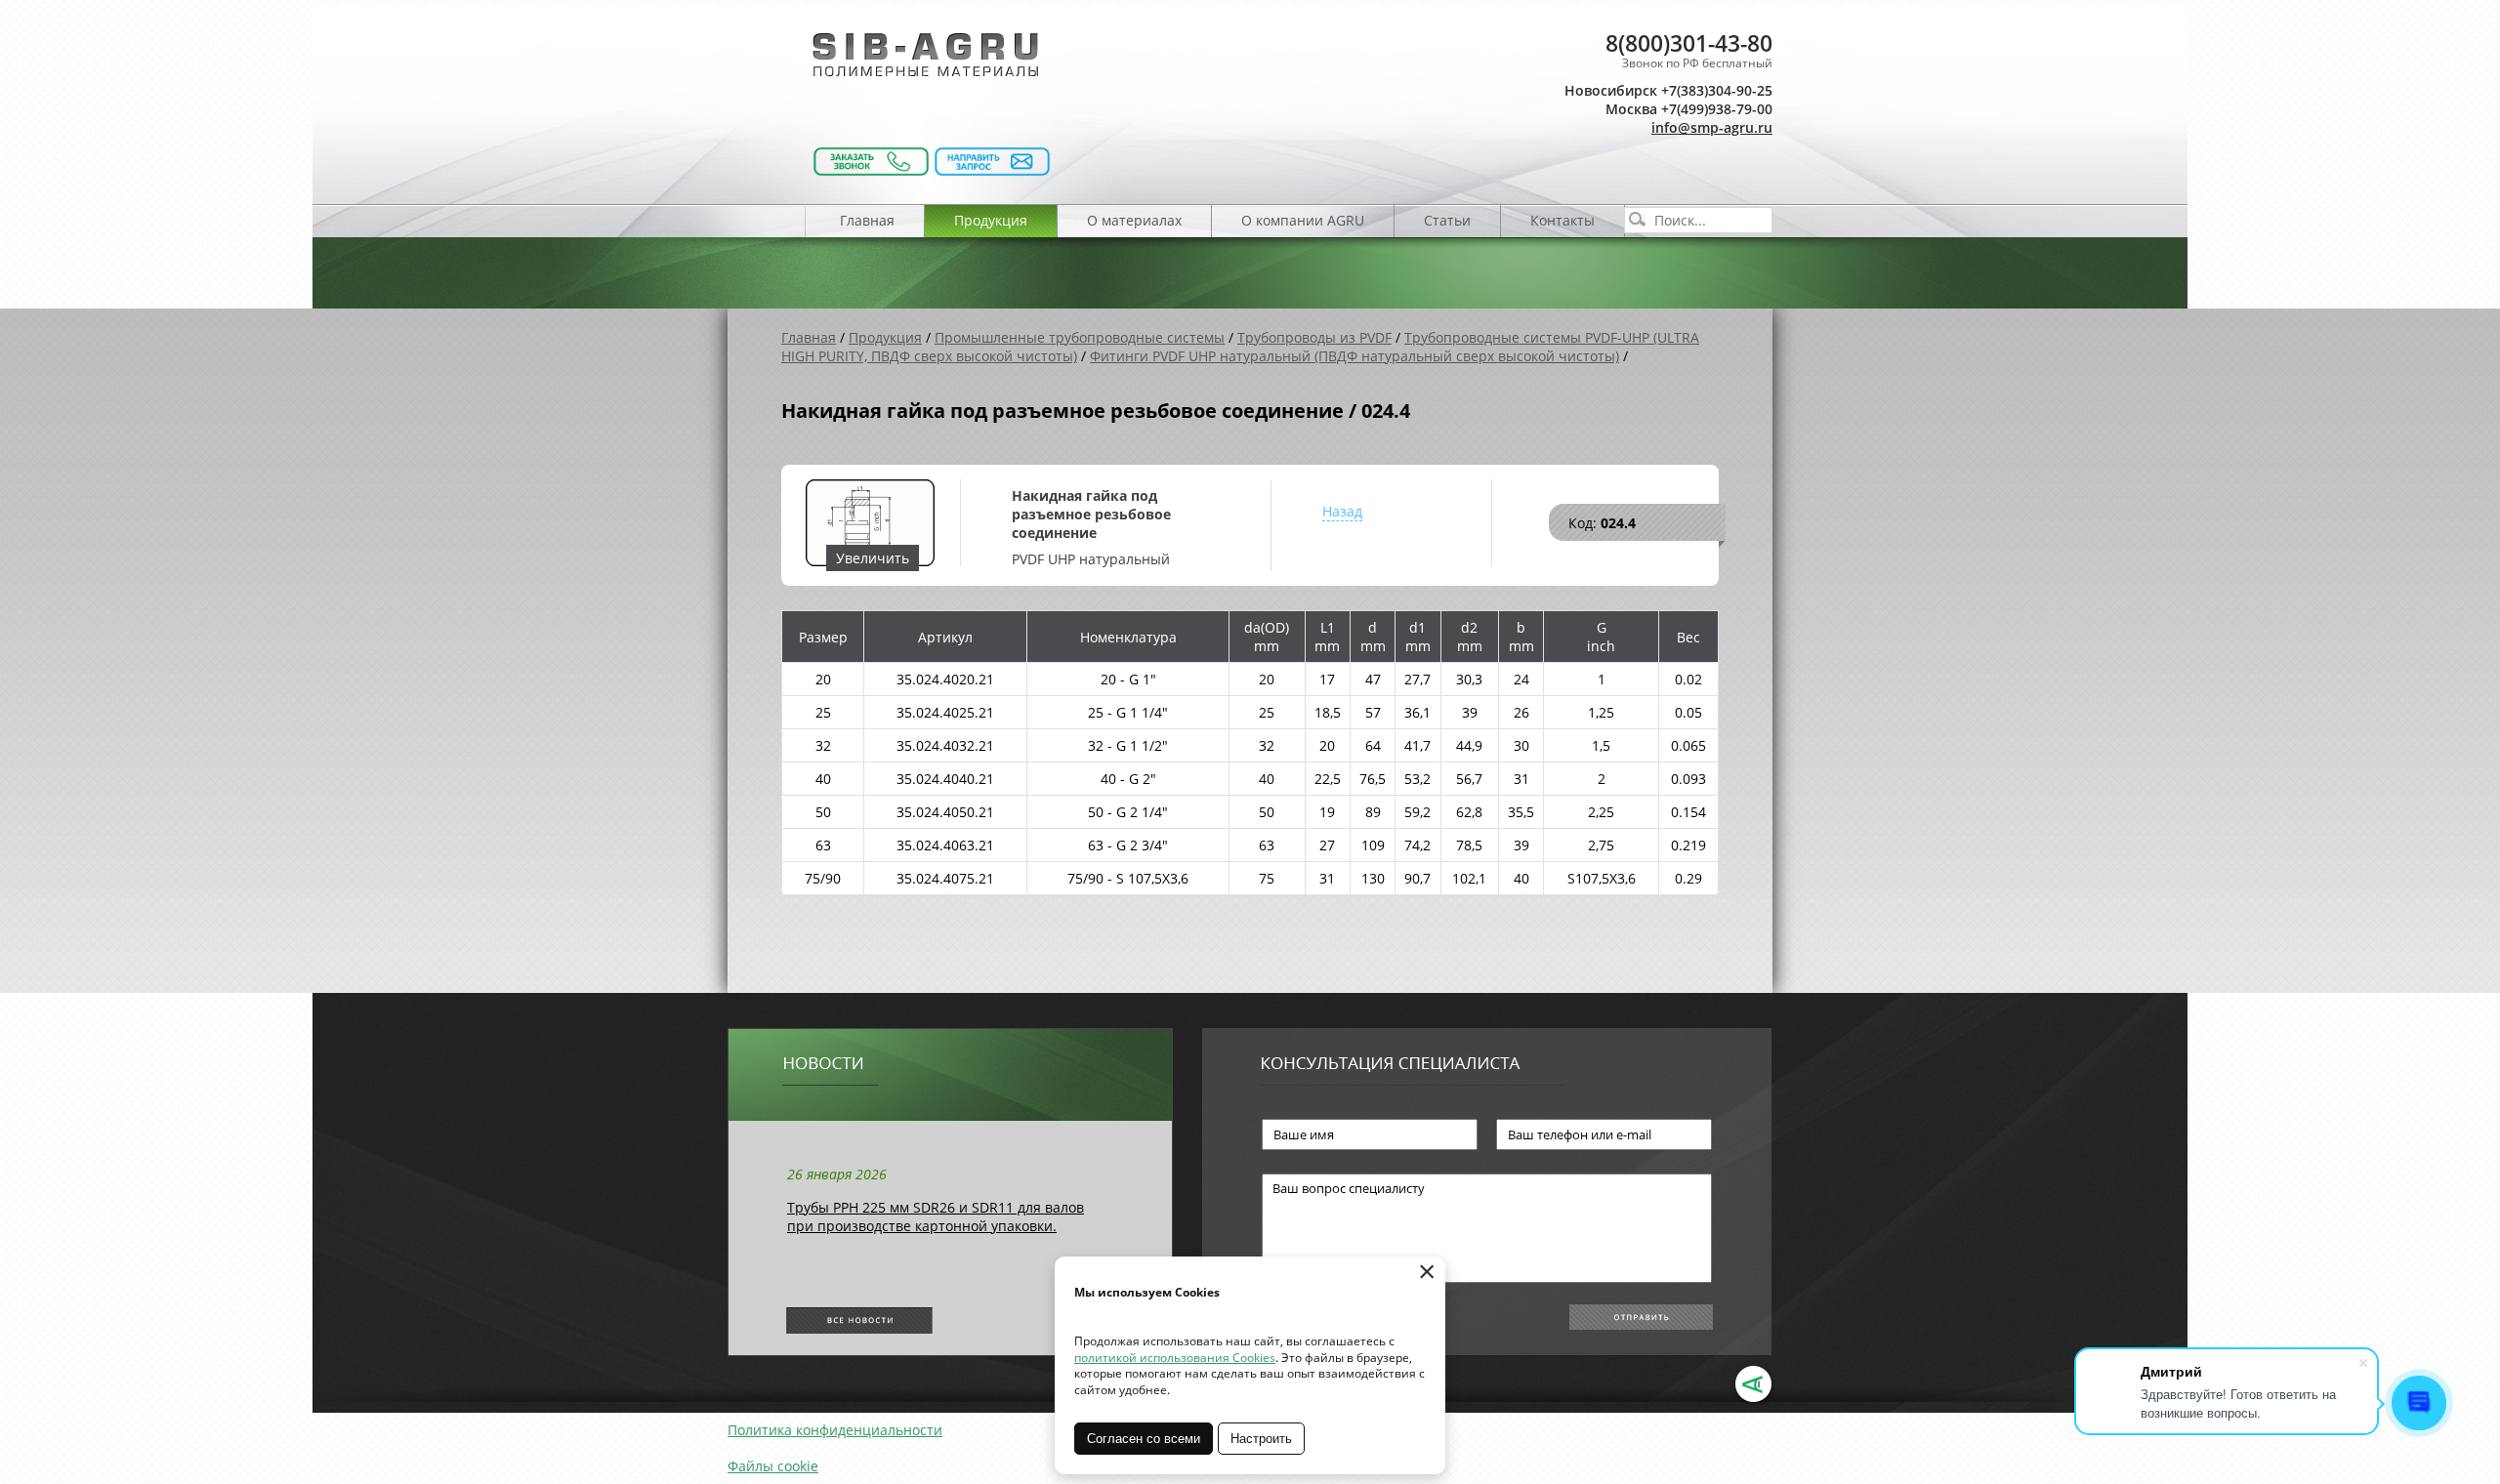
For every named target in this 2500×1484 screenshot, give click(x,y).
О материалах (1134, 220)
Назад (1342, 511)
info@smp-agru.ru (1712, 127)
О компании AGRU (1303, 220)
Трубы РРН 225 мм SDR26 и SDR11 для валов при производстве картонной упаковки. (936, 1216)
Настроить (1261, 1439)
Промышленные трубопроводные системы (1080, 337)
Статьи (1447, 220)
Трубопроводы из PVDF (1314, 337)
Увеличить (873, 558)
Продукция (991, 220)
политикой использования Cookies (1175, 1358)
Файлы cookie (773, 1466)
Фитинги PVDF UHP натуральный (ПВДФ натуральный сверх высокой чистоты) (1354, 356)
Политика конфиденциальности (835, 1430)
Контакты (1562, 220)
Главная (867, 220)
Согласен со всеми (1144, 1439)
